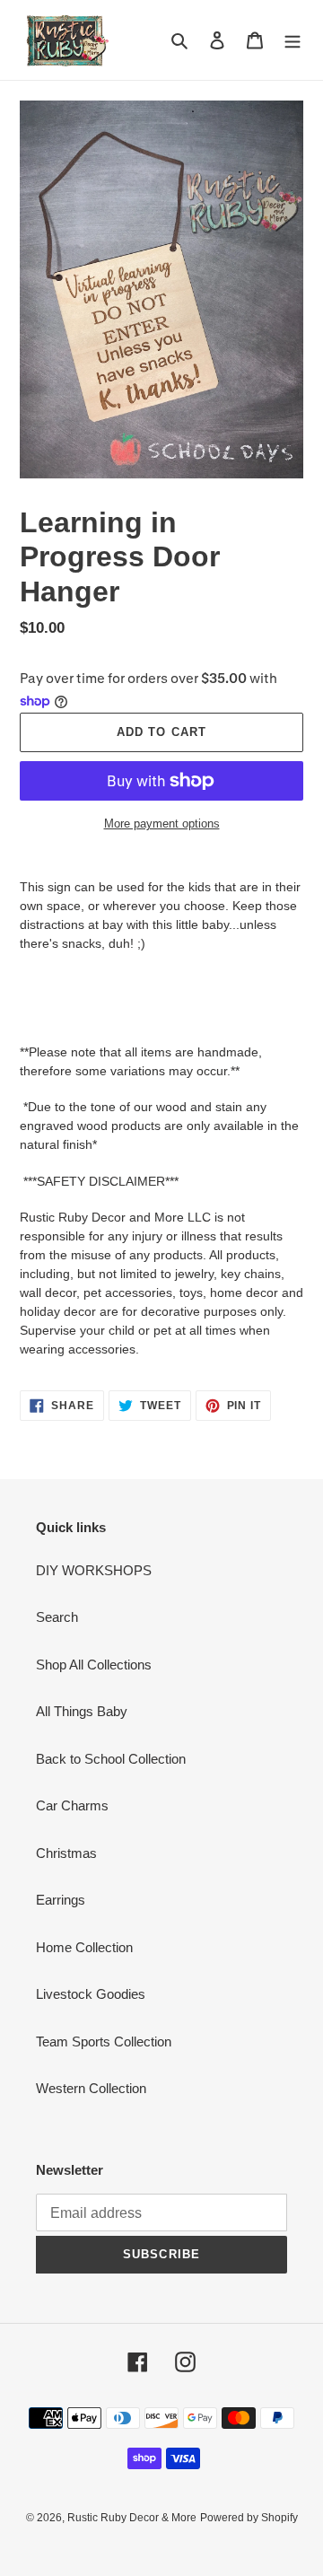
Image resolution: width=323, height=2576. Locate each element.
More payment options (162, 824)
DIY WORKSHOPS (94, 1570)
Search (57, 1617)
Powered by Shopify (249, 2518)
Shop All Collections (94, 1665)
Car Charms (72, 1805)
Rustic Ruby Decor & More (132, 2518)
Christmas (66, 1853)
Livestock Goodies (91, 1994)
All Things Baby (82, 1711)
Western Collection (91, 2088)
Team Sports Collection (104, 2042)
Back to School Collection (111, 1759)
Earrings (61, 1900)
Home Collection (84, 1947)
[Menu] (292, 40)
